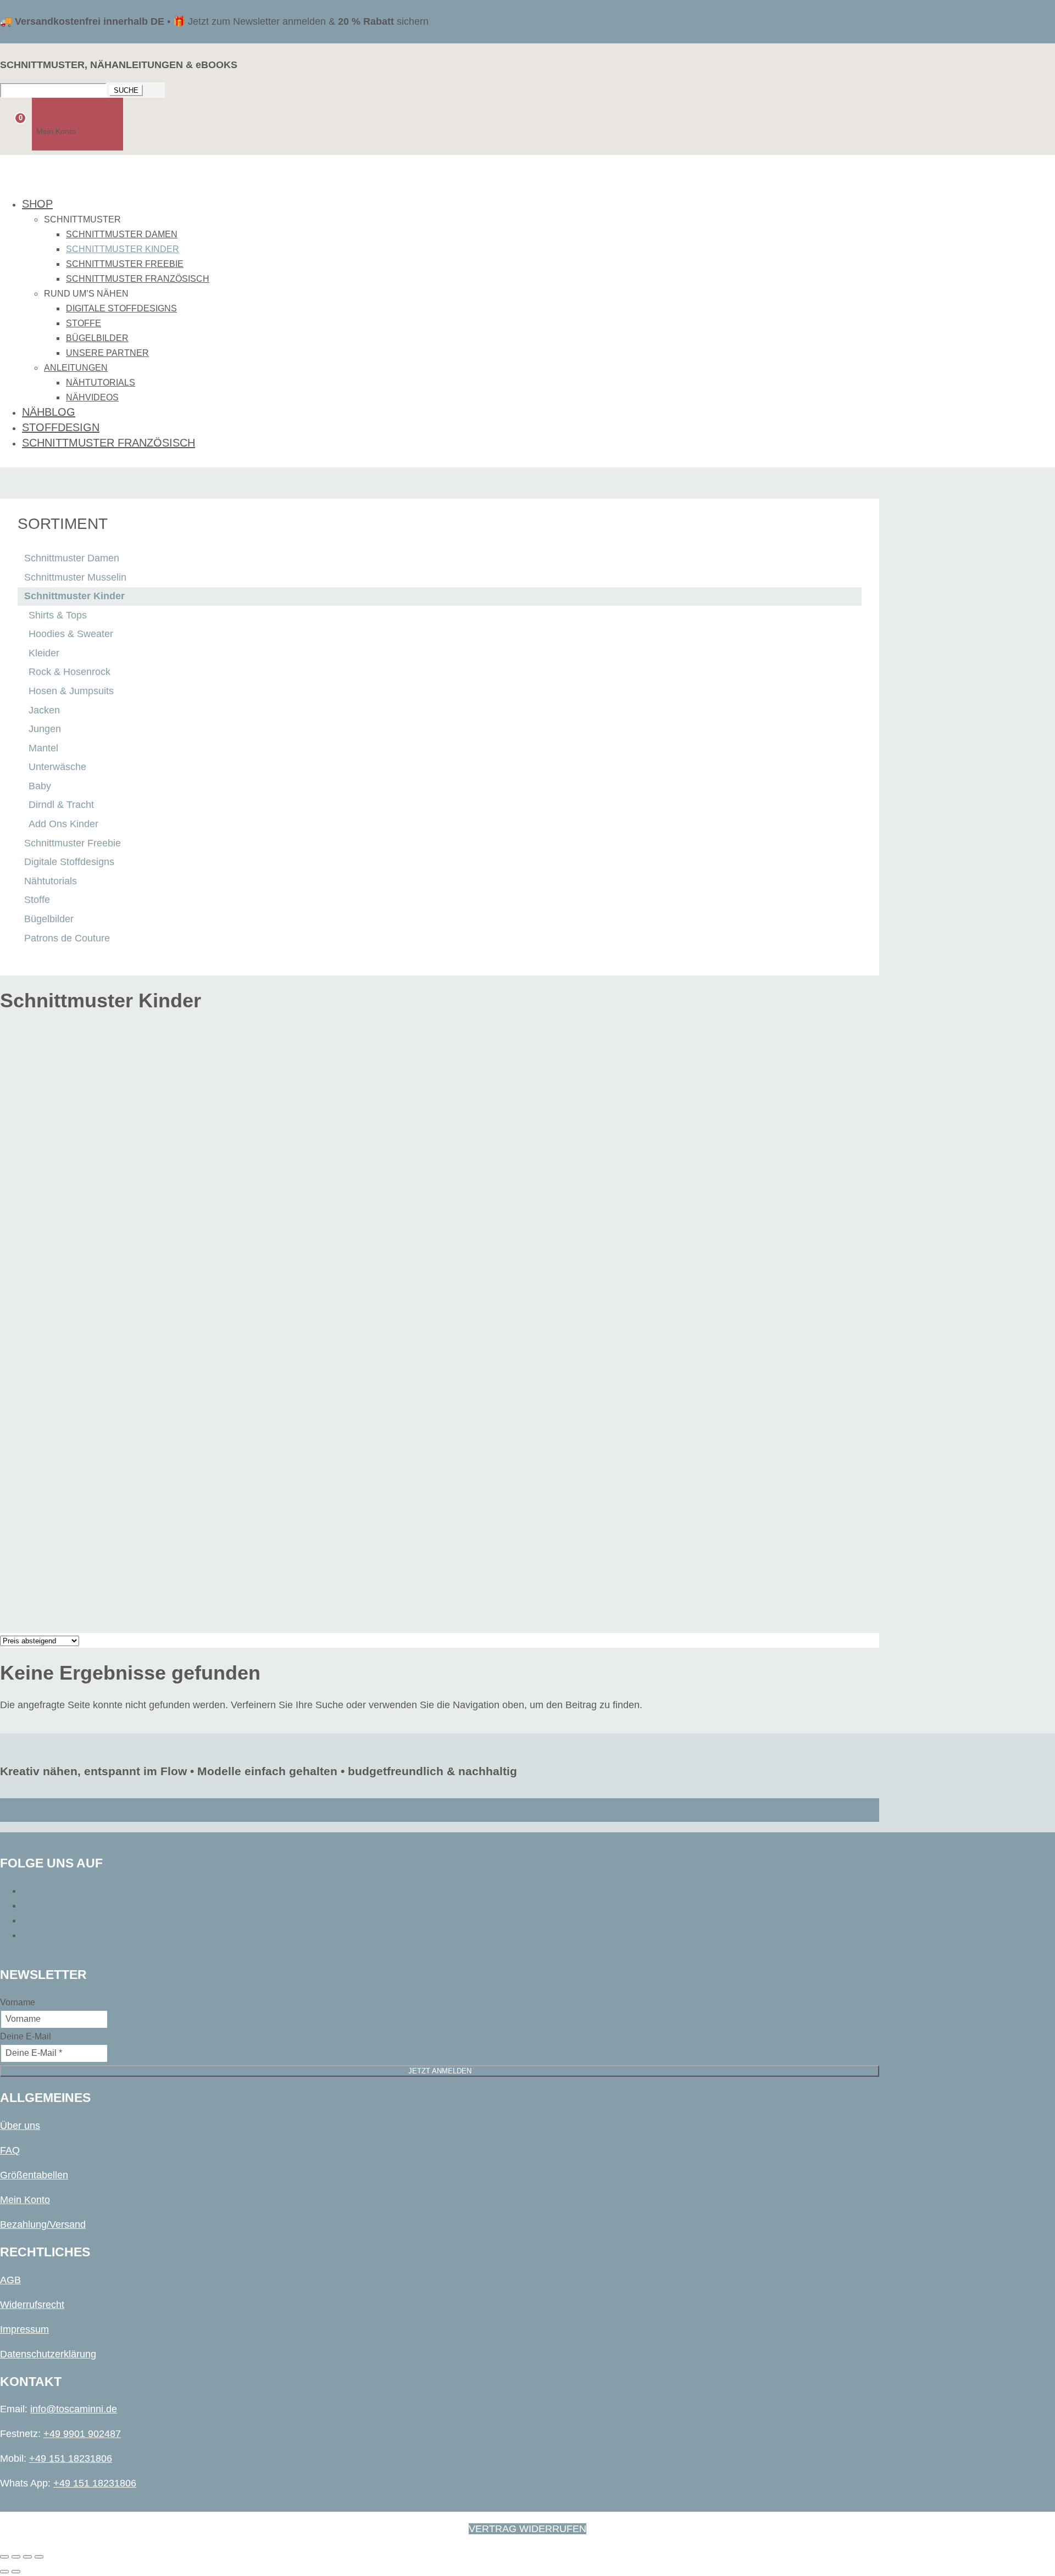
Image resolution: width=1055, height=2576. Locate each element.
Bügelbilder (97, 338)
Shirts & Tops (58, 615)
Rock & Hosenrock (70, 672)
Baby (40, 786)
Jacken (44, 710)
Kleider (44, 653)
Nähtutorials (101, 383)
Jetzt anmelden (440, 2071)
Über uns (20, 2126)
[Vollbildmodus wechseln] (16, 2557)
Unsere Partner (107, 353)
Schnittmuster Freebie (125, 264)
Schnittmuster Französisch (138, 279)
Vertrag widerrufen (527, 2529)
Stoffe (84, 323)
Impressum (24, 2329)
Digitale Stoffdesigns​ (121, 308)
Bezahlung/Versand (43, 2224)
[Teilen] (27, 2557)
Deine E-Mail (26, 2036)
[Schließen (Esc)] (39, 2557)
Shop (37, 204)
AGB (10, 2280)
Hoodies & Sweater (71, 634)
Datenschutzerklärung (48, 2354)
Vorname (18, 2002)
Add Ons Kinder (63, 824)
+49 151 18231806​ (71, 2458)
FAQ (10, 2150)
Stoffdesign (61, 427)
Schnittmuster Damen (122, 234)
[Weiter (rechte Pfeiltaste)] (16, 2572)
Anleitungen (76, 368)
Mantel (43, 748)
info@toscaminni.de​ (74, 2409)
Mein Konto (25, 2200)
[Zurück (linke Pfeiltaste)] (4, 2572)
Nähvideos (92, 397)
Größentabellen (34, 2175)
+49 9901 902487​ (82, 2434)
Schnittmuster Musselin (75, 577)
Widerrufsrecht (32, 2305)
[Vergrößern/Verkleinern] (4, 2557)
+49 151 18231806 (95, 2483)
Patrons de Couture (67, 938)
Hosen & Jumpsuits (71, 691)
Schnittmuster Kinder (123, 249)
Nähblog (49, 412)
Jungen (45, 729)
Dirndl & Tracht (61, 805)
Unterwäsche (57, 767)
